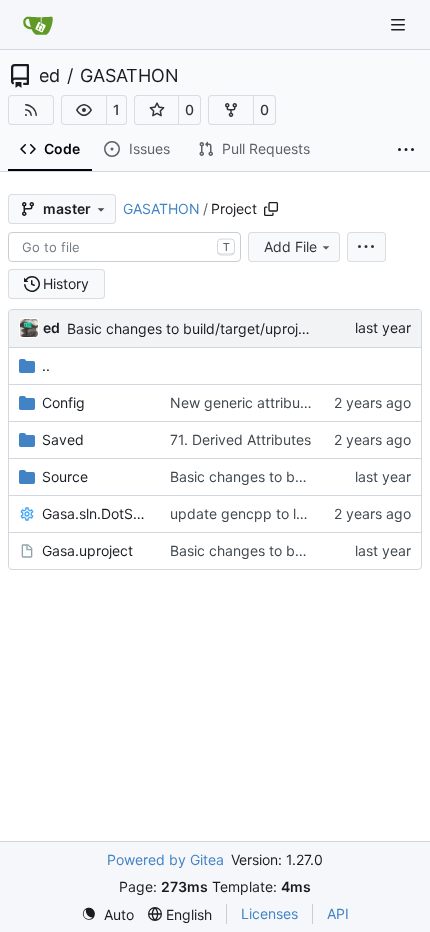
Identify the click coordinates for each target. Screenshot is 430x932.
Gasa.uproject (87, 550)
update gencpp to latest (249, 513)
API (338, 913)
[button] (84, 110)
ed (49, 76)
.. (46, 365)
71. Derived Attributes (240, 439)
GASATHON (129, 76)
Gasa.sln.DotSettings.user (96, 513)
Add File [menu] (290, 246)
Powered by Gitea (165, 859)
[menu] (366, 247)
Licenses (269, 913)
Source (65, 476)
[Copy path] (271, 209)
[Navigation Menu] (400, 24)
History (66, 283)
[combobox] (124, 247)
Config (63, 402)
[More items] (406, 150)
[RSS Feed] (31, 110)
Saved (63, 439)
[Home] (38, 25)
